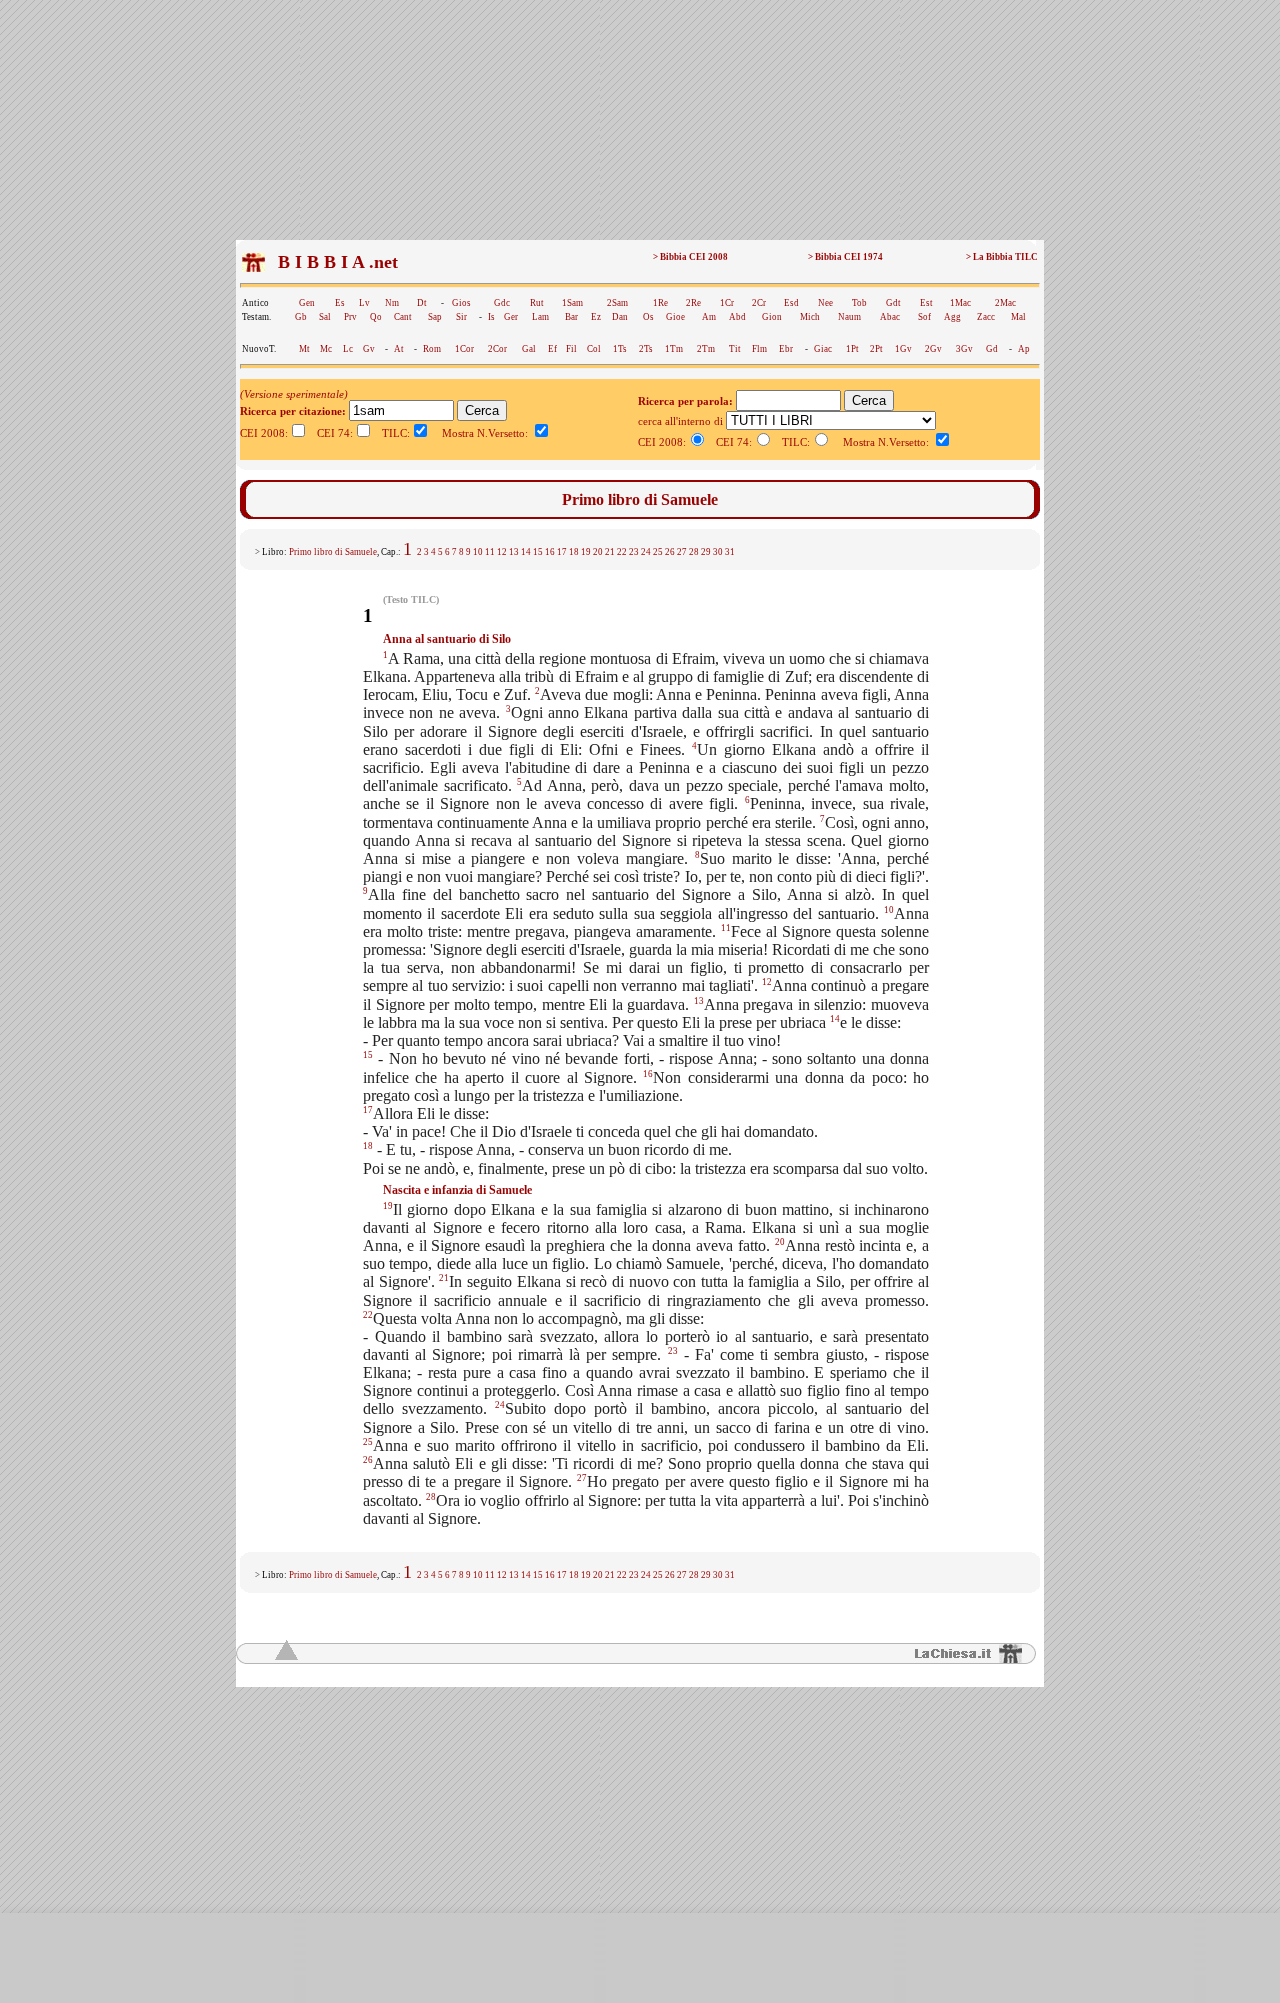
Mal (1018, 317)
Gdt (893, 303)
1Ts (620, 349)
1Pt (852, 349)
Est (926, 303)
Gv (369, 349)
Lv (364, 303)
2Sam (617, 303)
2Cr (759, 303)
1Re (660, 303)
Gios (461, 303)
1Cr (727, 303)
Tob (859, 303)
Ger (511, 317)
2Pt (876, 349)
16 (550, 552)
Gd (992, 349)
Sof (924, 317)
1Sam (572, 303)
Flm (759, 349)
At (399, 349)
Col (594, 349)
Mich (810, 317)
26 (670, 552)
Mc (326, 349)
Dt (422, 303)
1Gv (903, 349)
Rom (432, 349)
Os (648, 317)
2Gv (933, 349)
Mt (304, 349)
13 (514, 552)
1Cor (464, 349)
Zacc (986, 317)
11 (490, 552)
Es (340, 303)
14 (526, 552)
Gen (307, 303)
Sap (435, 317)
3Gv (964, 349)
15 (538, 552)
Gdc (502, 303)
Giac (823, 349)
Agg (952, 317)
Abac (890, 317)
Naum (849, 317)
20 (598, 552)
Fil (571, 349)
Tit (735, 349)
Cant (403, 317)
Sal (325, 317)
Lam (540, 317)
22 (622, 552)
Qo (376, 317)
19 (586, 552)
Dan (620, 317)
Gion (772, 317)
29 (706, 552)
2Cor (497, 349)
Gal (529, 349)
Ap (1024, 349)
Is (491, 317)
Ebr (786, 349)
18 (574, 552)
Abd (737, 317)
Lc (348, 349)
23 (634, 552)
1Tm (674, 349)
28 (694, 552)
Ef (552, 349)
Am (709, 317)
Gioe (675, 317)
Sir (461, 317)
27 (682, 552)
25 (658, 552)
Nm (392, 303)
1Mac (960, 303)
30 (718, 552)
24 (646, 552)
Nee (825, 303)
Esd (791, 303)
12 (502, 552)
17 (562, 552)
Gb (301, 317)
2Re (693, 303)
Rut (537, 303)
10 (478, 552)
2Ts (646, 349)
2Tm (706, 349)
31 (730, 552)
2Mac (1005, 303)
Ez (596, 317)
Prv (350, 317)
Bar (571, 317)
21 (610, 552)
